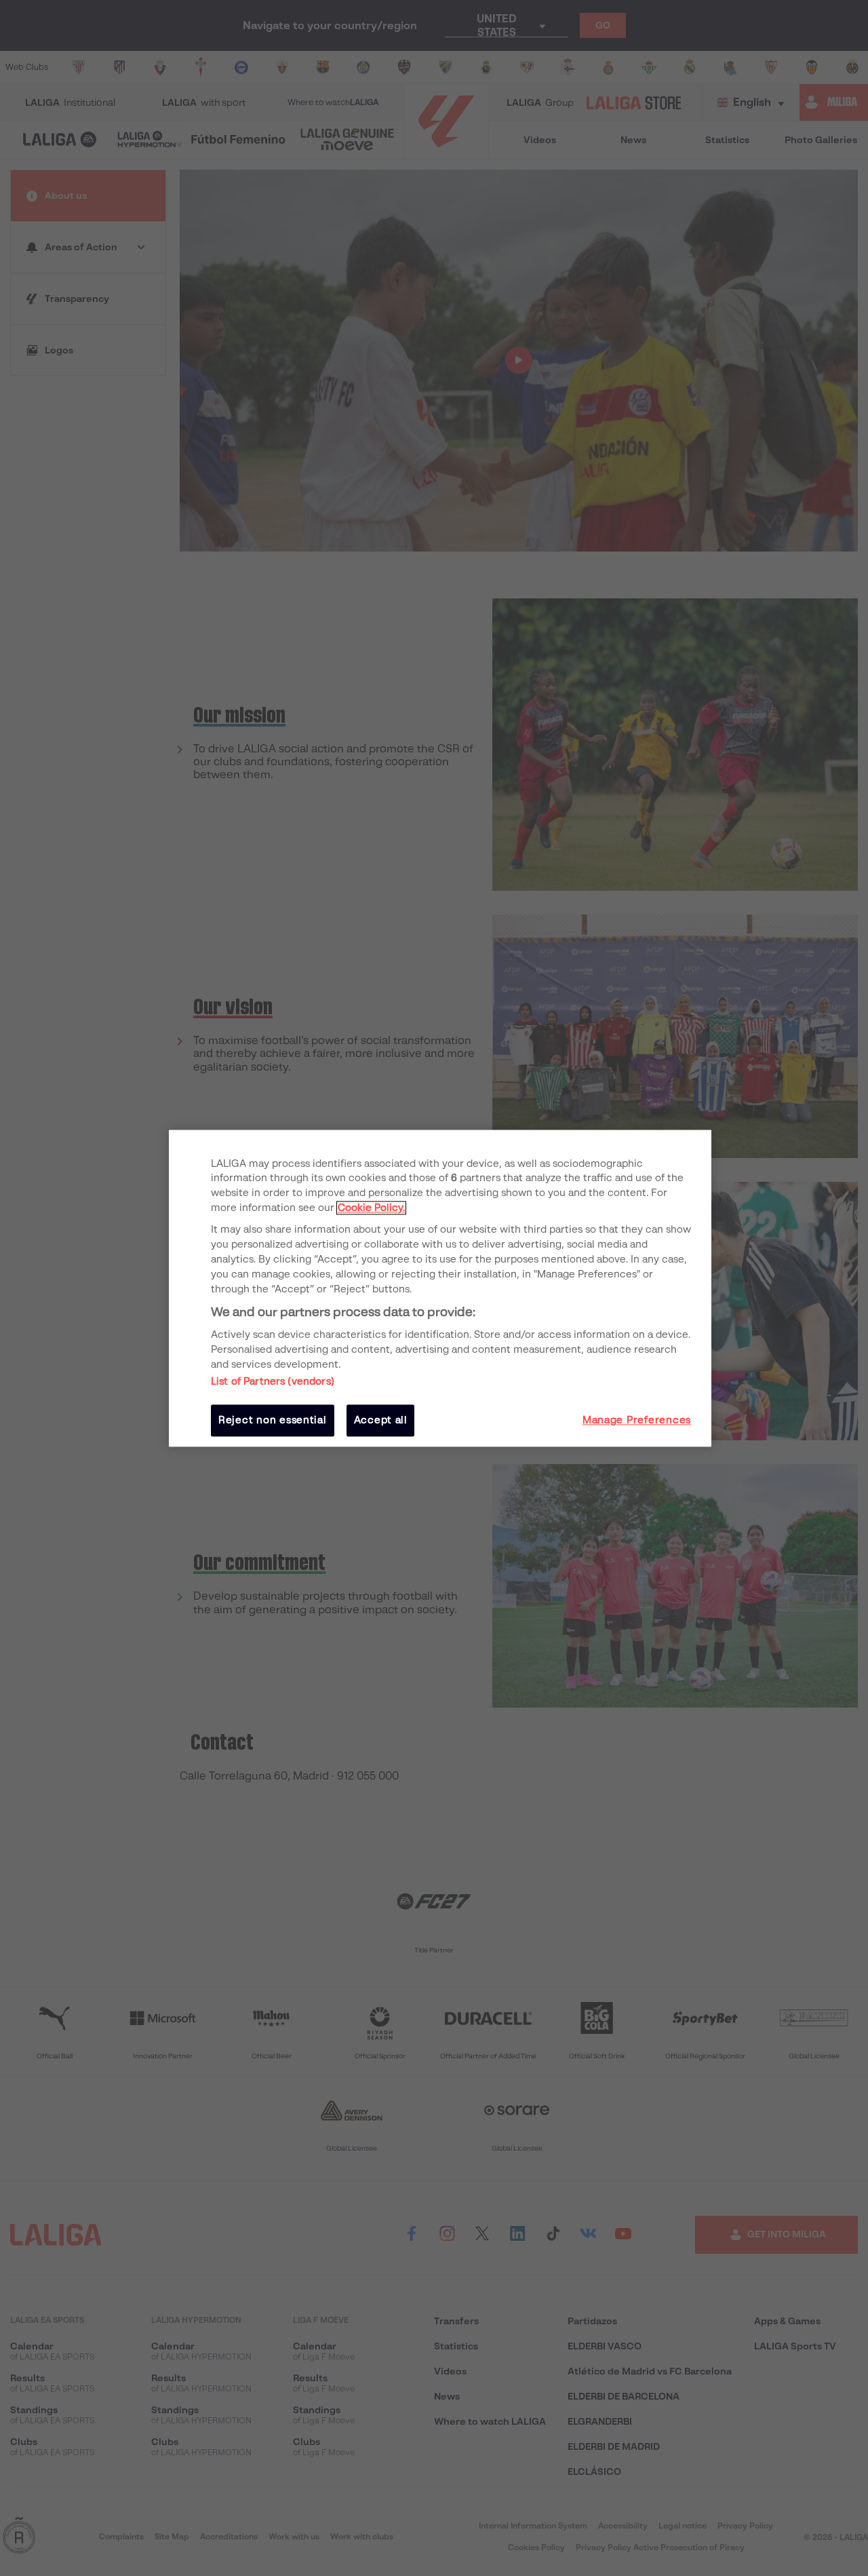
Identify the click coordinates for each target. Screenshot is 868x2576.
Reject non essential (273, 1421)
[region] (440, 1288)
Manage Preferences (637, 1421)
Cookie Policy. (371, 1208)
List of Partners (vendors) (273, 1382)
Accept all (381, 1421)
